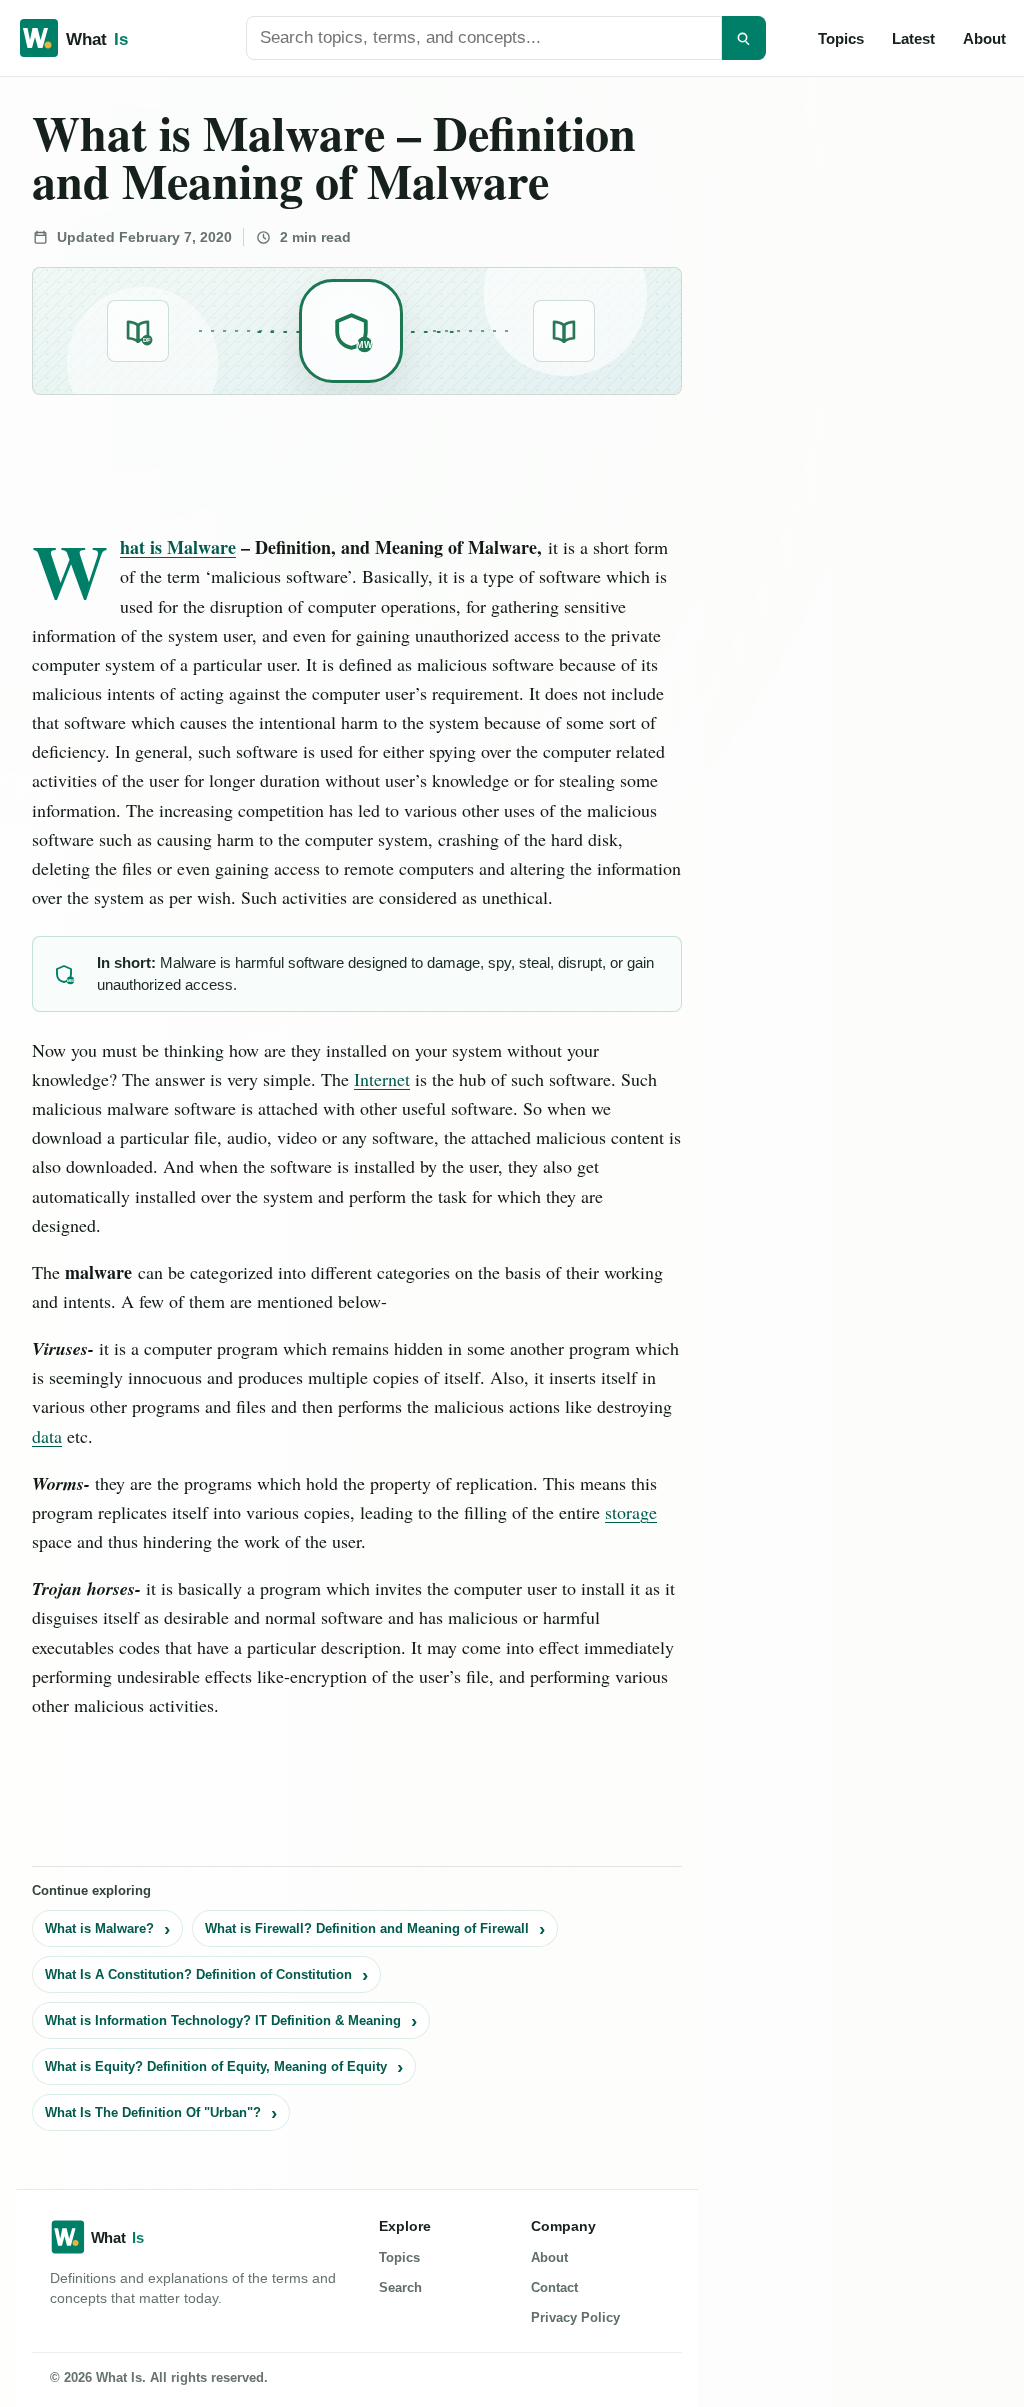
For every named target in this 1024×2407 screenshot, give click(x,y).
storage (631, 1512)
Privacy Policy (575, 2317)
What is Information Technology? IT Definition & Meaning (223, 2020)
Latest (913, 38)
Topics (841, 38)
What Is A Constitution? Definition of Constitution (198, 1974)
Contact (554, 2287)
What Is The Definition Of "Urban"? (153, 2112)
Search (400, 2287)
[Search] (744, 38)
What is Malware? (99, 1928)
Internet (382, 1079)
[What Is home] (106, 38)
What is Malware (178, 547)
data (47, 1436)
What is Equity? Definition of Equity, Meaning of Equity (216, 2066)
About (984, 38)
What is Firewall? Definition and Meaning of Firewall (367, 1928)
